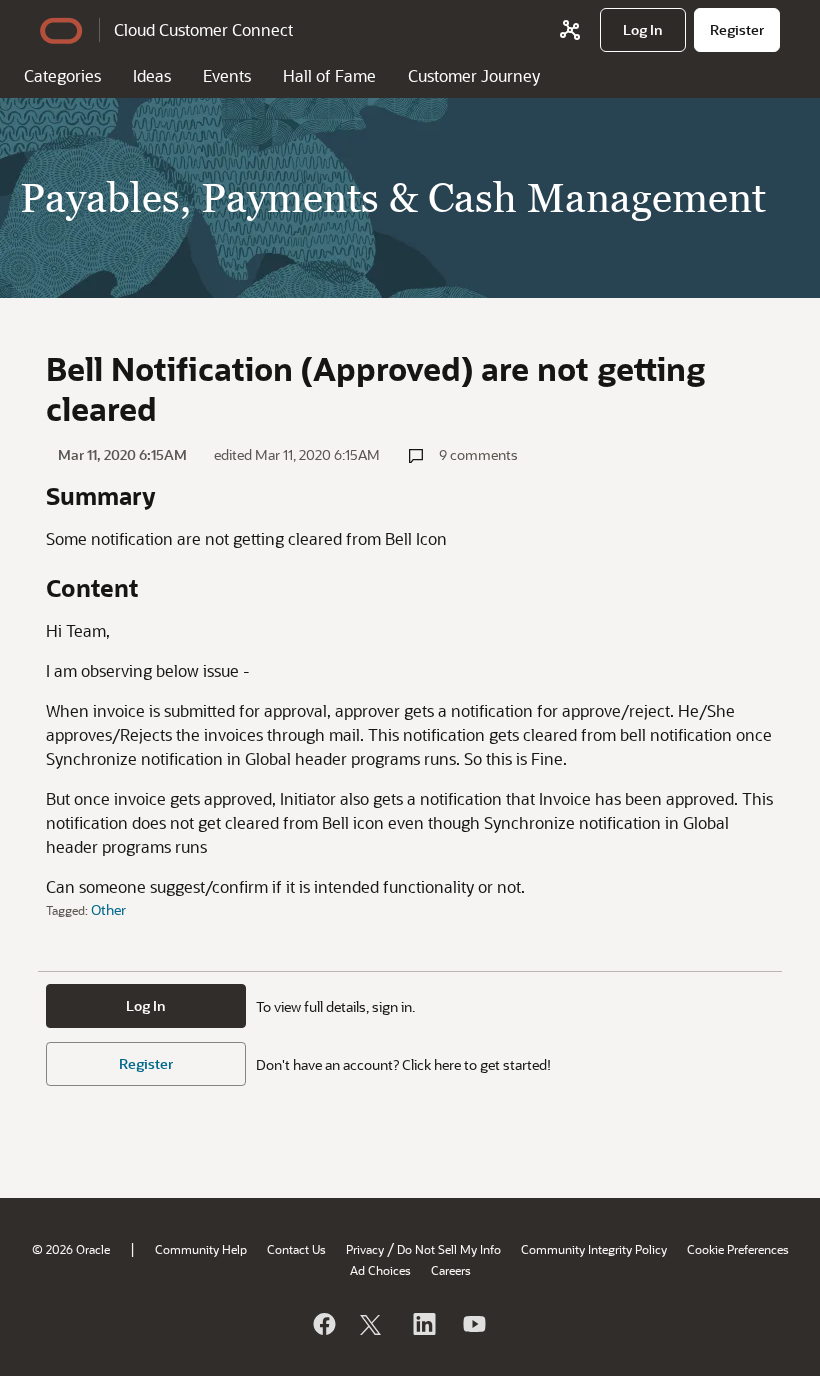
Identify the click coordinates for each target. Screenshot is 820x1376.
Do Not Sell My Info (449, 1249)
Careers (451, 1270)
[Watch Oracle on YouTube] (473, 1324)
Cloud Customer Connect (203, 29)
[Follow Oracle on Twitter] (373, 1324)
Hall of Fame (329, 75)
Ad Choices (380, 1270)
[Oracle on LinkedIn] (423, 1324)
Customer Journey (474, 75)
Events (227, 75)
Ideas (152, 75)
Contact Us (296, 1249)
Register (146, 1063)
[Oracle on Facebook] (323, 1324)
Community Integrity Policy (594, 1249)
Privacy (365, 1249)
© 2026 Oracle (71, 1249)
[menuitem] (643, 30)
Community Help (201, 1249)
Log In (146, 1005)
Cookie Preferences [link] (738, 1249)
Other (108, 909)
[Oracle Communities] (570, 30)
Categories (62, 75)
